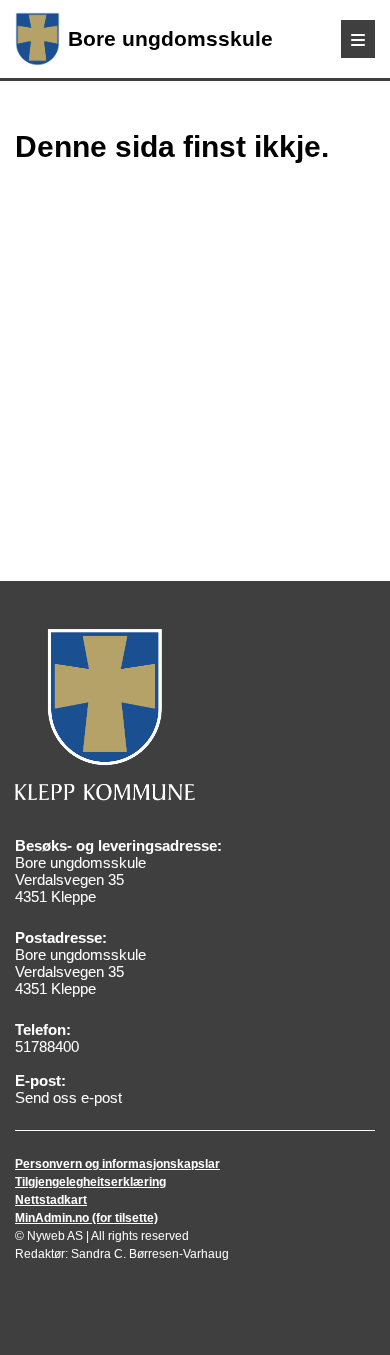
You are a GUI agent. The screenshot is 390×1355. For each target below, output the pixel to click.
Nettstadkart (51, 1200)
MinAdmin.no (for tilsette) (86, 1218)
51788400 (47, 1046)
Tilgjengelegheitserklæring (90, 1182)
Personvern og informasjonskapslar (117, 1164)
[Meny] (358, 39)
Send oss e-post (68, 1097)
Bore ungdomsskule (170, 38)
